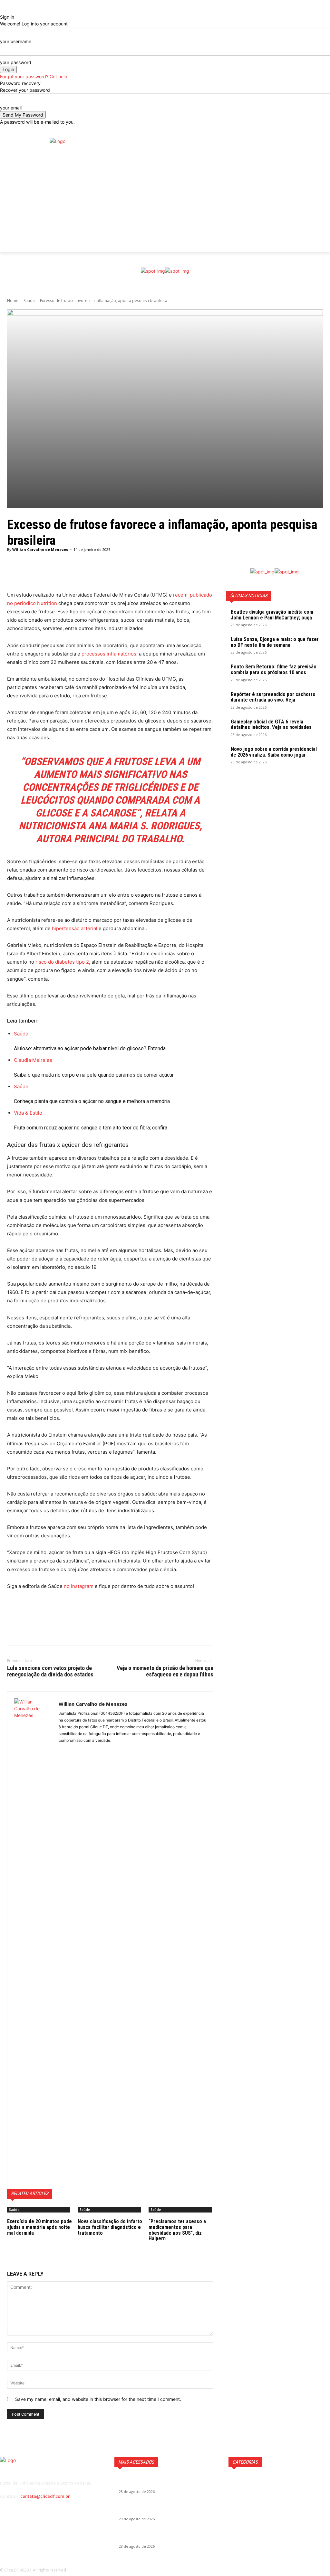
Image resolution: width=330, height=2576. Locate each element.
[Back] (2, 10)
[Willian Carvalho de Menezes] (33, 1940)
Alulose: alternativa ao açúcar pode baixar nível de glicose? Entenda (90, 1048)
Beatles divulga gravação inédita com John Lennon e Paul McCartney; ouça (272, 615)
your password (16, 62)
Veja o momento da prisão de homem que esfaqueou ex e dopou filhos (165, 1671)
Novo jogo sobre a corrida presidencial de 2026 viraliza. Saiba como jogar (274, 752)
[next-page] (12, 2247)
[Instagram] (324, 190)
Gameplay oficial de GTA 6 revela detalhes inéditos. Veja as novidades (271, 725)
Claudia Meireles (33, 1060)
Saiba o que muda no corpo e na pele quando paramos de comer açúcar (94, 1075)
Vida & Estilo (28, 1113)
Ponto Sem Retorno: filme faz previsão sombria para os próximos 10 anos (274, 670)
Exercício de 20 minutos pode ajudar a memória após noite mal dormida (39, 2227)
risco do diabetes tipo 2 (62, 962)
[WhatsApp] (58, 1629)
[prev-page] (9, 2247)
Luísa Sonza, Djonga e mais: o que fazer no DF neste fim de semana (275, 642)
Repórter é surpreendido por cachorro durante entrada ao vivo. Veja (273, 697)
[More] (172, 575)
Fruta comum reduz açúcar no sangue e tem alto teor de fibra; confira (91, 1128)
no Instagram (79, 1586)
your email (11, 108)
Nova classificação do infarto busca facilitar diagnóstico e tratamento (110, 2227)
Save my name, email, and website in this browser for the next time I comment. (98, 2399)
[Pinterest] (43, 1629)
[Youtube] (326, 210)
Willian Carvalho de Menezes (40, 549)
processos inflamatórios (109, 654)
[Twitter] (324, 200)
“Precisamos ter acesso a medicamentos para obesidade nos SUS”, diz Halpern (177, 2230)
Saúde (29, 301)
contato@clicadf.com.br (45, 2496)
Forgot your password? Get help (34, 76)
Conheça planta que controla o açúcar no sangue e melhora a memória (92, 1101)
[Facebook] (324, 180)
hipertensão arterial (75, 928)
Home (13, 301)
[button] (325, 132)
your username (16, 41)
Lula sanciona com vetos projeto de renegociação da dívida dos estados (50, 1671)
